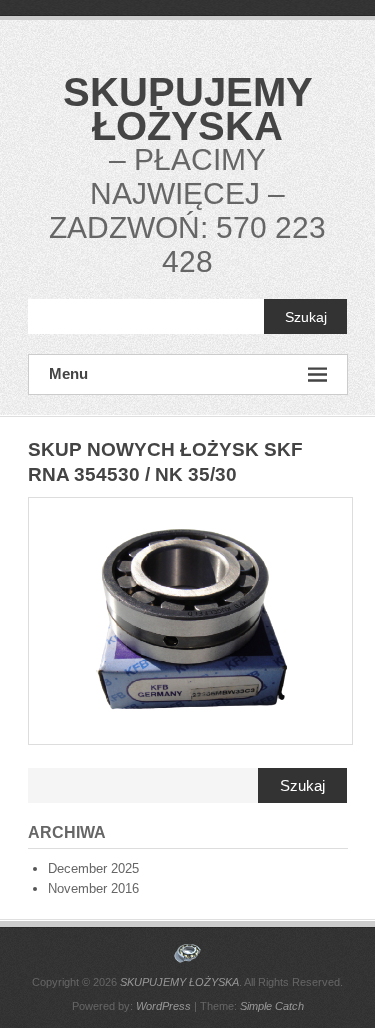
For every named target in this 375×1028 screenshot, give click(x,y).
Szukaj (306, 317)
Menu (68, 373)
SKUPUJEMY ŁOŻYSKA (188, 109)
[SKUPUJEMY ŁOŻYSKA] (188, 953)
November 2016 (93, 888)
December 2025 (93, 868)
